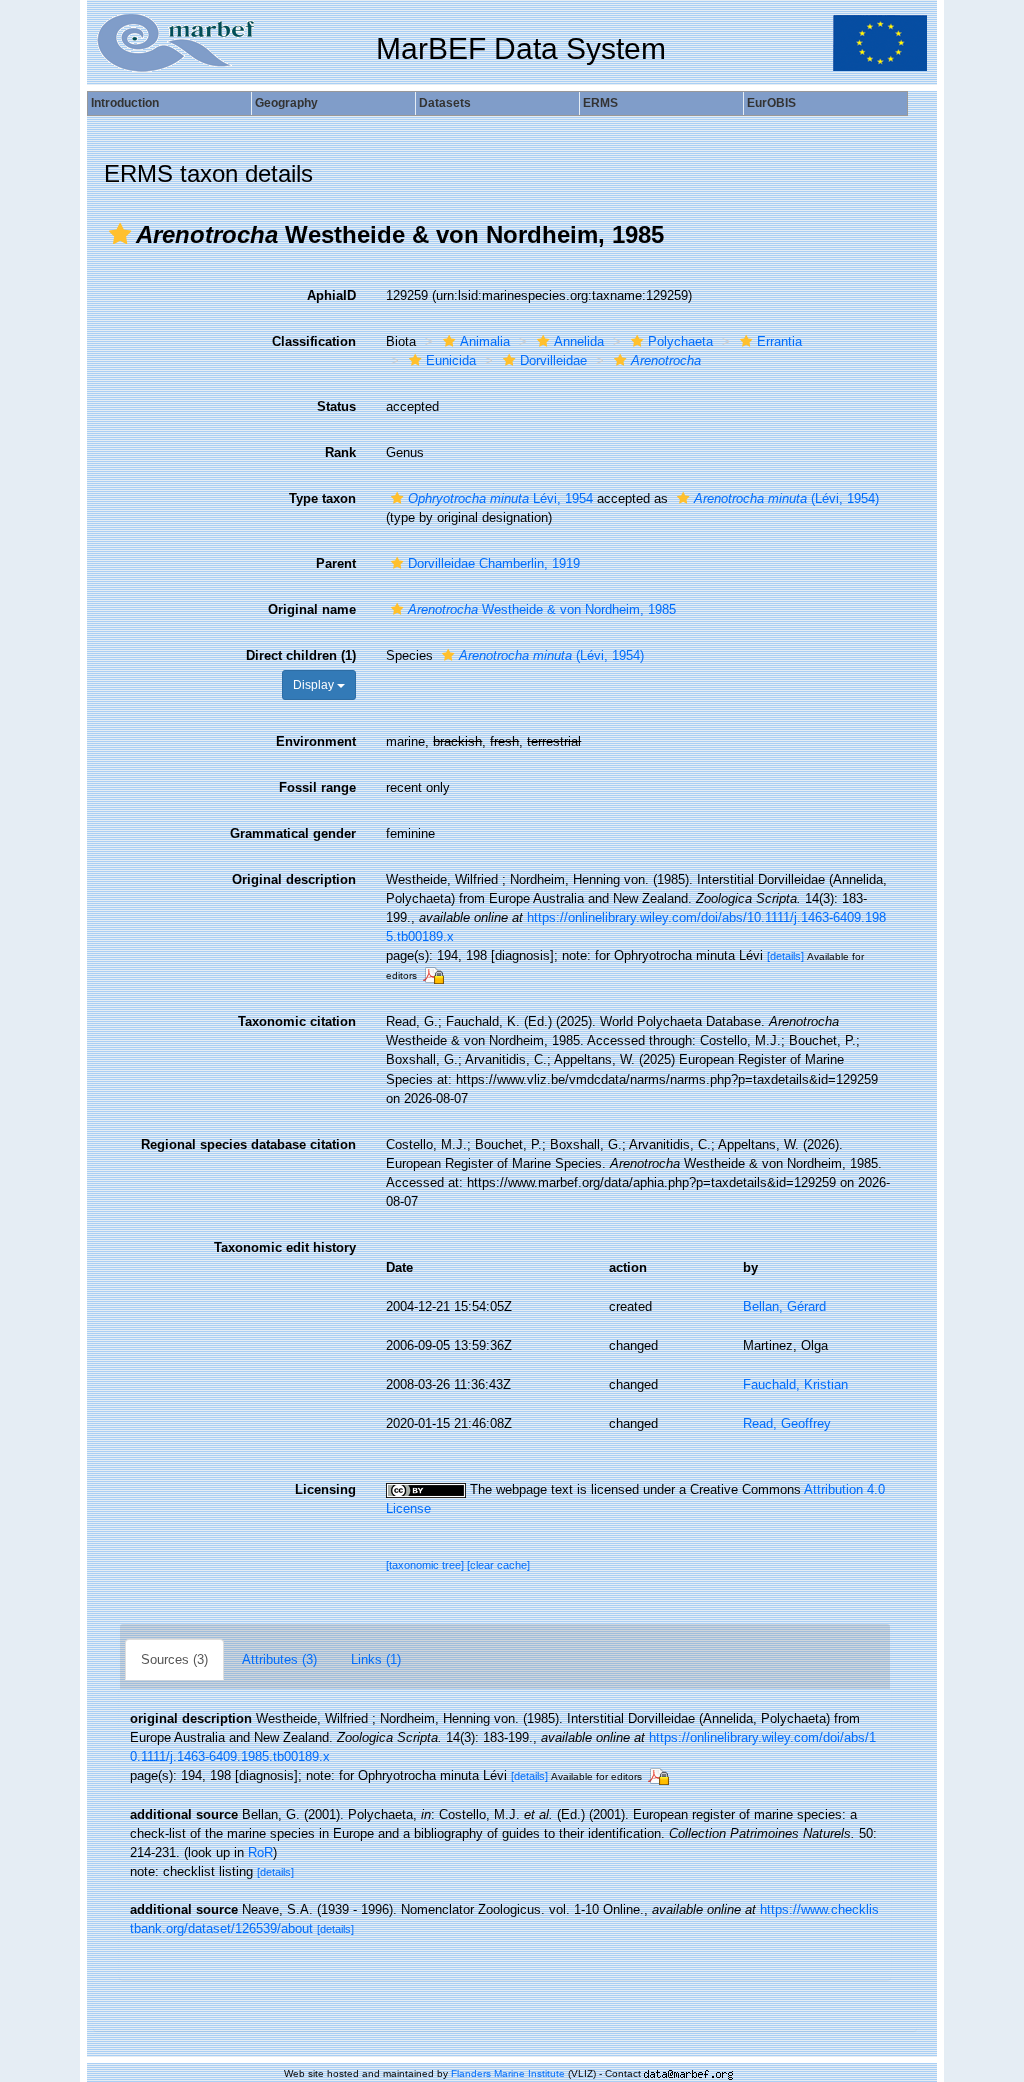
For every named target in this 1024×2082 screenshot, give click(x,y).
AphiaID (331, 295)
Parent (336, 563)
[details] (785, 956)
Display (315, 685)
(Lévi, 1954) (786, 498)
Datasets (445, 103)
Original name (312, 609)
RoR (260, 1852)
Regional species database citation (248, 1144)
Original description (294, 879)
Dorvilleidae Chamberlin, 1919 (494, 563)
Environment (316, 741)
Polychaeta (680, 341)
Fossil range (317, 787)
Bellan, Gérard (784, 1306)
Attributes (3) (279, 1659)
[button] (120, 234)
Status (336, 406)
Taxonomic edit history (285, 1247)
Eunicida (451, 360)
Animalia (485, 341)
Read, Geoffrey (787, 1423)
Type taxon (322, 498)
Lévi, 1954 (500, 498)
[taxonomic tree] (426, 1565)
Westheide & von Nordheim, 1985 (542, 609)
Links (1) (376, 1659)
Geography (286, 103)
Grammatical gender (293, 833)
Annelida (579, 341)
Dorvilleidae (553, 360)
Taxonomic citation (297, 1021)
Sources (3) (174, 1659)
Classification (314, 341)
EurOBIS (771, 103)
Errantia (779, 341)
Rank (340, 452)
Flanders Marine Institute (508, 2073)
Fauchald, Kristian (795, 1384)
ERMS (600, 103)
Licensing (325, 1489)
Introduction (125, 103)
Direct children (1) (301, 655)
